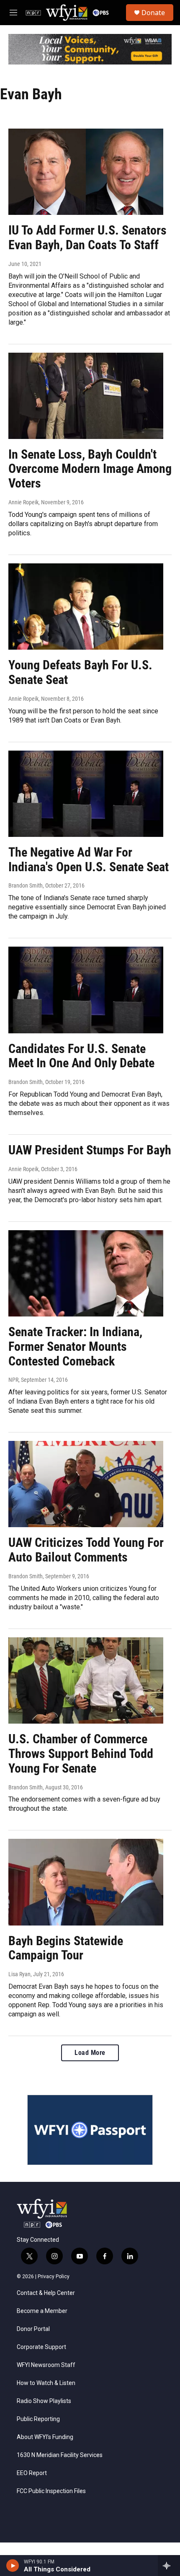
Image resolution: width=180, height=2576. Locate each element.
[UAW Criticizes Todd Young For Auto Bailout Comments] (86, 1484)
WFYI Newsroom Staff (46, 2365)
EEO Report (32, 2473)
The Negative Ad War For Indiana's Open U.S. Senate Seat (89, 860)
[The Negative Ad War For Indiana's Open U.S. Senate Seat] (86, 794)
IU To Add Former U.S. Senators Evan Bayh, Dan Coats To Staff (87, 237)
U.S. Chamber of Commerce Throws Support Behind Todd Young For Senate (81, 1754)
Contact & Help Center (46, 2293)
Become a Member (42, 2311)
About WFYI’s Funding (45, 2437)
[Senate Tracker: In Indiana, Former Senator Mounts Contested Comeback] (86, 1273)
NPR (13, 1380)
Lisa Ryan (19, 1974)
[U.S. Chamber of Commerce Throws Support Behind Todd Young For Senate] (86, 1680)
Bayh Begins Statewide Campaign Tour (66, 1948)
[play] (13, 2566)
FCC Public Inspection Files (51, 2491)
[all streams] (169, 2566)
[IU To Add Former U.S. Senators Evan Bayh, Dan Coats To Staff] (86, 172)
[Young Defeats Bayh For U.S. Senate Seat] (86, 607)
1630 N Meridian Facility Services (60, 2455)
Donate (153, 13)
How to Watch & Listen (46, 2383)
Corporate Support (41, 2347)
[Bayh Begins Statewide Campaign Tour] (86, 1882)
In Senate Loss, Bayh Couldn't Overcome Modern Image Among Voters (90, 469)
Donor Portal (33, 2329)
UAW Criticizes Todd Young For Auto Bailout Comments (86, 1550)
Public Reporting (38, 2419)
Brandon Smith (26, 885)
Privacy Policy (54, 2277)
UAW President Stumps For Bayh (90, 1150)
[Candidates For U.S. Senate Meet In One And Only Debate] (86, 990)
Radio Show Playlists (44, 2401)
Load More (90, 2053)
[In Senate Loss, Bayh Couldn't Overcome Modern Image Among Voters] (86, 396)
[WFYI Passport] (90, 2130)
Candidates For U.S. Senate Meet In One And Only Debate (81, 1056)
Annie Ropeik (23, 502)
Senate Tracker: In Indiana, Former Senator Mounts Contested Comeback (75, 1346)
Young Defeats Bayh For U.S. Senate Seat (80, 672)
